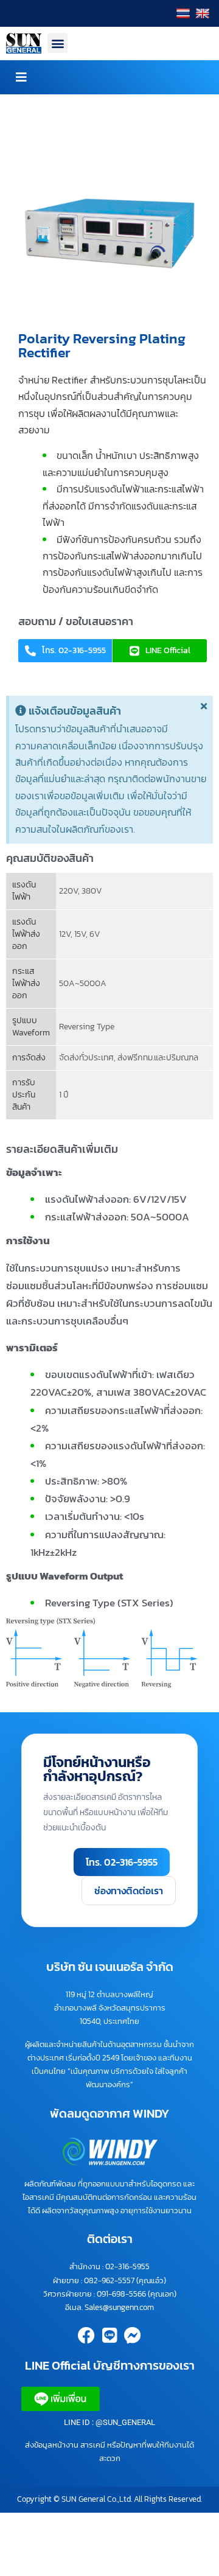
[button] (57, 43)
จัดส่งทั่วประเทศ (86, 1058)
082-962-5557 (109, 2280)
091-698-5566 (121, 2294)
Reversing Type (87, 1027)
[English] (204, 13)
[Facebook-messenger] (133, 2336)
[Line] (109, 2336)
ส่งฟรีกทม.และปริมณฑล (158, 1058)
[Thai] (185, 13)
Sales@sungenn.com (119, 2307)
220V (68, 891)
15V (80, 934)
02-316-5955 (127, 2266)
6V (95, 934)
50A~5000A (83, 983)
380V (92, 891)
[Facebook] (86, 2336)
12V (65, 934)
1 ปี (64, 1095)
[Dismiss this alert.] (204, 706)
